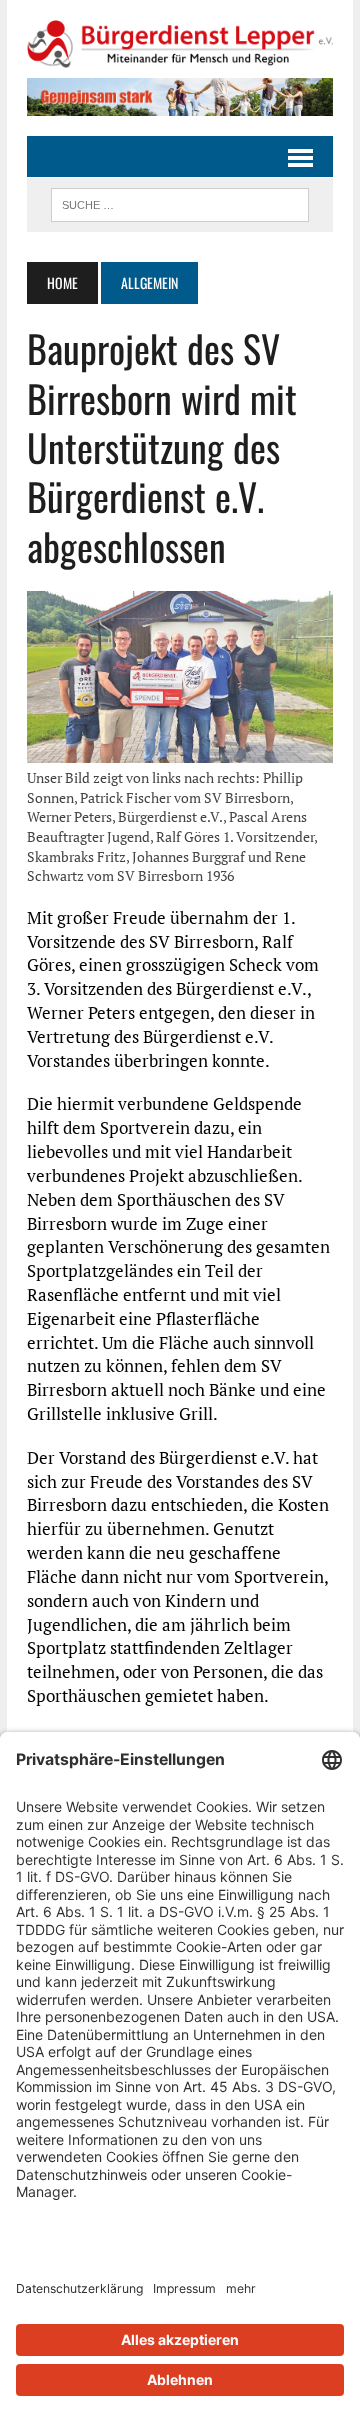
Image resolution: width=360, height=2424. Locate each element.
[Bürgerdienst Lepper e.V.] (180, 44)
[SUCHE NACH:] (179, 202)
